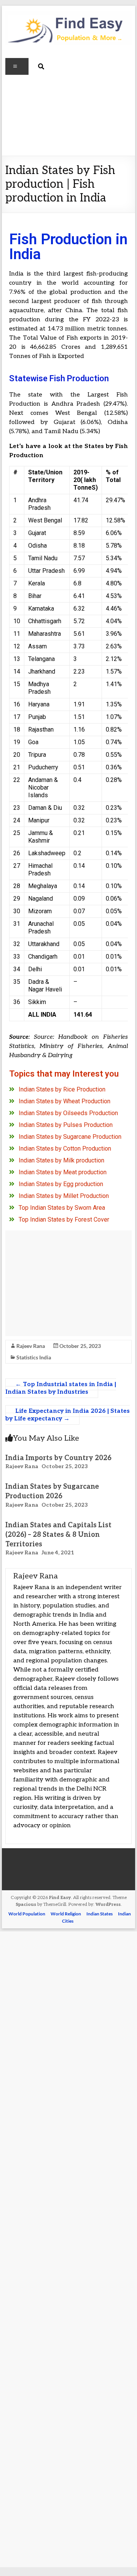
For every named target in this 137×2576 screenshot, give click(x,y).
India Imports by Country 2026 (58, 1458)
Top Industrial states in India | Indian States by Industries (61, 1388)
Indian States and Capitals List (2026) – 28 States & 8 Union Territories (58, 1535)
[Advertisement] (68, 115)
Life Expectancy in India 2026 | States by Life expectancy (68, 1415)
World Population (27, 1914)
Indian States (100, 1914)
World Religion (66, 1914)
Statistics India (34, 1357)
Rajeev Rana (31, 1346)
